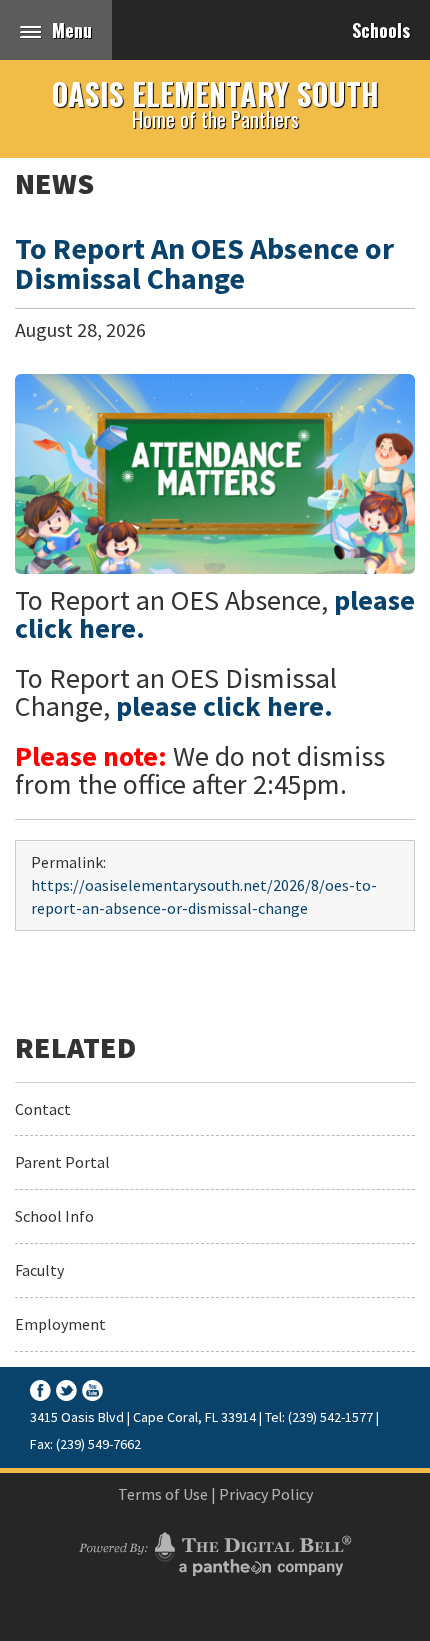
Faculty (39, 1270)
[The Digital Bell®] (215, 1551)
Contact (43, 1109)
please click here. (224, 706)
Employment (60, 1324)
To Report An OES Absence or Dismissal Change (204, 263)
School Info (54, 1216)
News (54, 183)
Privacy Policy (266, 1494)
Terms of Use (163, 1494)
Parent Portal (62, 1162)
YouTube (92, 1390)
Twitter (66, 1390)
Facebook (40, 1390)
